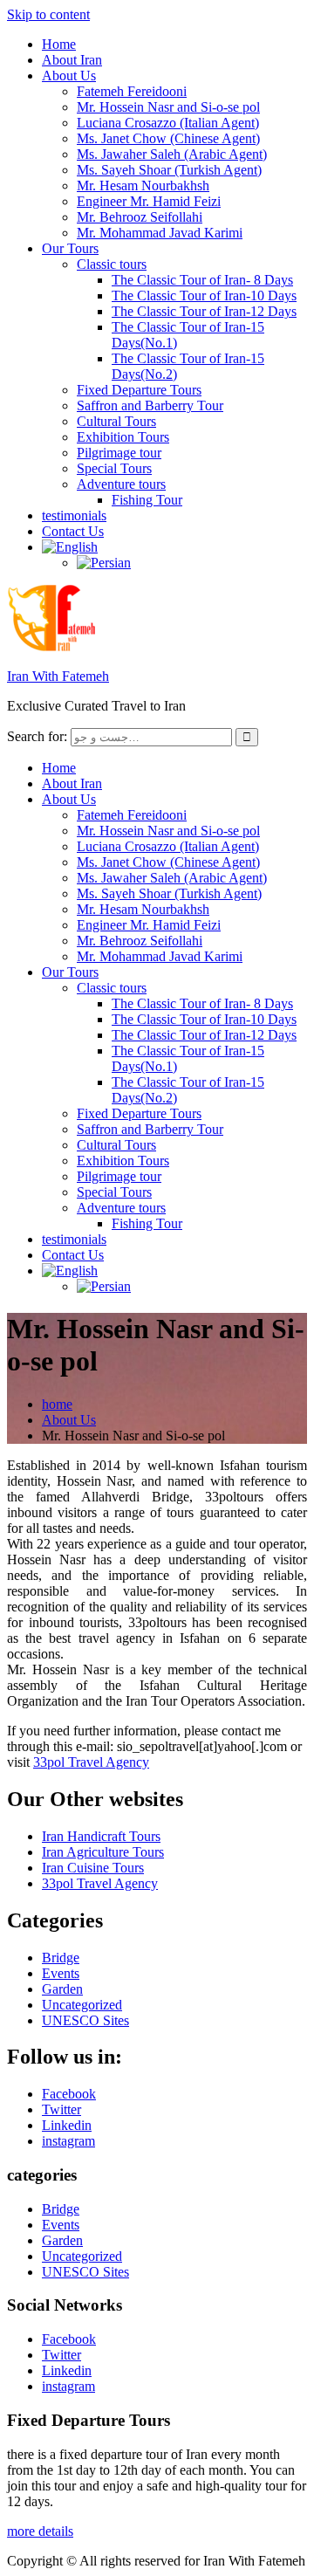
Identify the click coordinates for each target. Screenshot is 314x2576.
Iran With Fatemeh (58, 676)
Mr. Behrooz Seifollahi (140, 217)
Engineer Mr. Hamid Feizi (149, 201)
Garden (62, 1989)
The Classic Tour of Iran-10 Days (204, 295)
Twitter (61, 2109)
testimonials (74, 515)
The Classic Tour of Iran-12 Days (204, 311)
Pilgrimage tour (119, 453)
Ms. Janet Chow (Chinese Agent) (168, 138)
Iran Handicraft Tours (101, 1836)
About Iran (72, 60)
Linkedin (67, 2125)
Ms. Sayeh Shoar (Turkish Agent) (169, 170)
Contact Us (73, 531)
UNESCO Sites (85, 2020)
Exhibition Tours (123, 437)
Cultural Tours (116, 421)
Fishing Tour (147, 500)
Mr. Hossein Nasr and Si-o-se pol (168, 107)
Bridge (61, 1958)
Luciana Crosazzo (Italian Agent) (168, 123)
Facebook (69, 2094)
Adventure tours (121, 484)
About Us (69, 76)
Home (59, 44)
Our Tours (70, 248)
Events (61, 1973)
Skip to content (48, 14)
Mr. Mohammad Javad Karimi (160, 233)
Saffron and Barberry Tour (150, 405)
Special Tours (114, 468)
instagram (68, 2141)
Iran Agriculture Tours (103, 1852)
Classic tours (112, 264)
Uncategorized (82, 2005)
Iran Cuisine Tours (93, 1868)
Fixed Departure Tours (139, 390)
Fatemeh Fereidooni (132, 91)
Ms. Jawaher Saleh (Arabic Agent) (172, 154)
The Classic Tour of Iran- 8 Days (202, 280)
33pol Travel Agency (91, 1762)
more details (40, 2531)
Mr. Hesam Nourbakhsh (143, 185)
